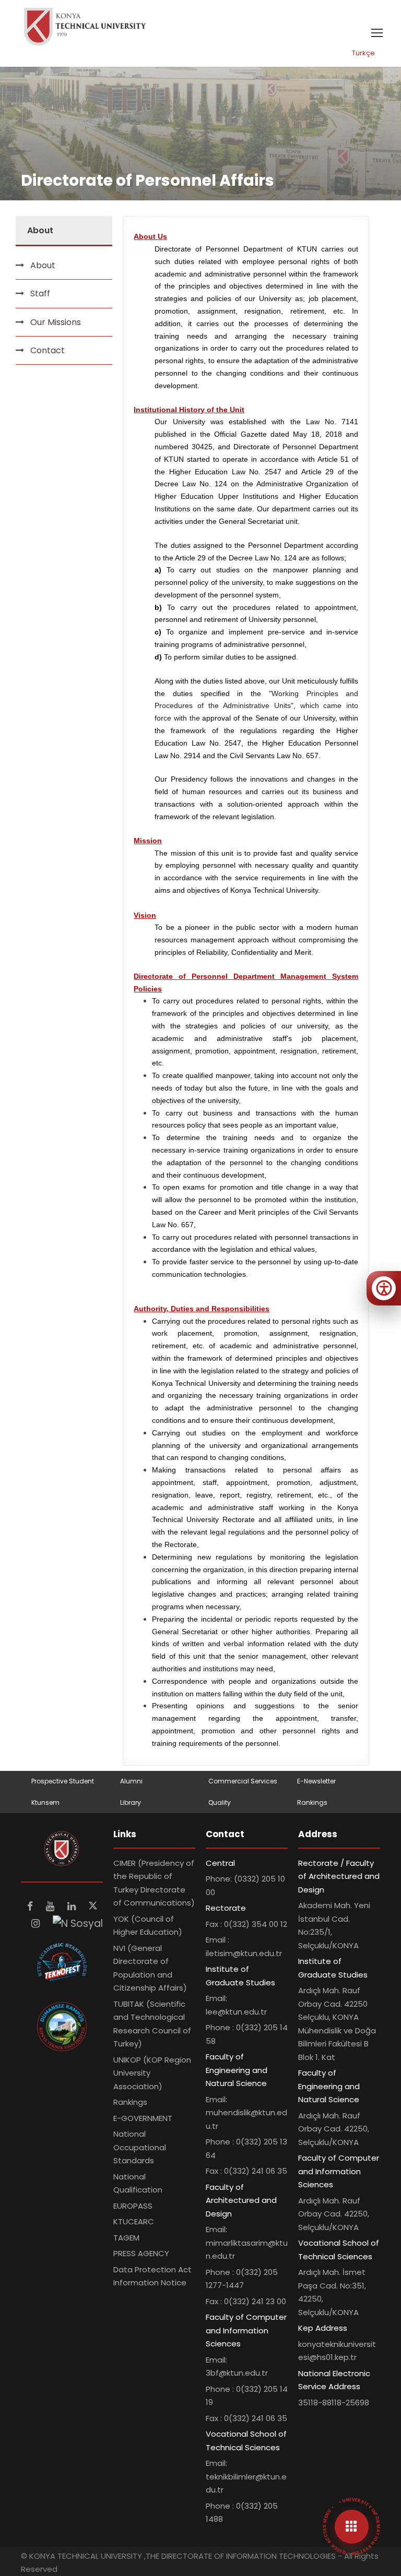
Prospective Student (63, 1781)
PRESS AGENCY (141, 2253)
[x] (93, 1906)
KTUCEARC (134, 2221)
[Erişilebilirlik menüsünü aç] (384, 1288)
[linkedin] (73, 1906)
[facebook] (31, 1906)
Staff (40, 293)
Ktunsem (45, 1802)
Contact (48, 350)
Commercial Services (243, 1781)
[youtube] (51, 1906)
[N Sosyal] (78, 1924)
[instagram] (37, 1924)
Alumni (131, 1781)
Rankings (312, 1802)
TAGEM (126, 2238)
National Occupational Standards (140, 2147)
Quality (220, 1802)
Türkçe (363, 53)
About (43, 265)
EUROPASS (133, 2206)
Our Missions (56, 322)
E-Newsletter (316, 1781)
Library (131, 1802)
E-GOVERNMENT (143, 2118)
